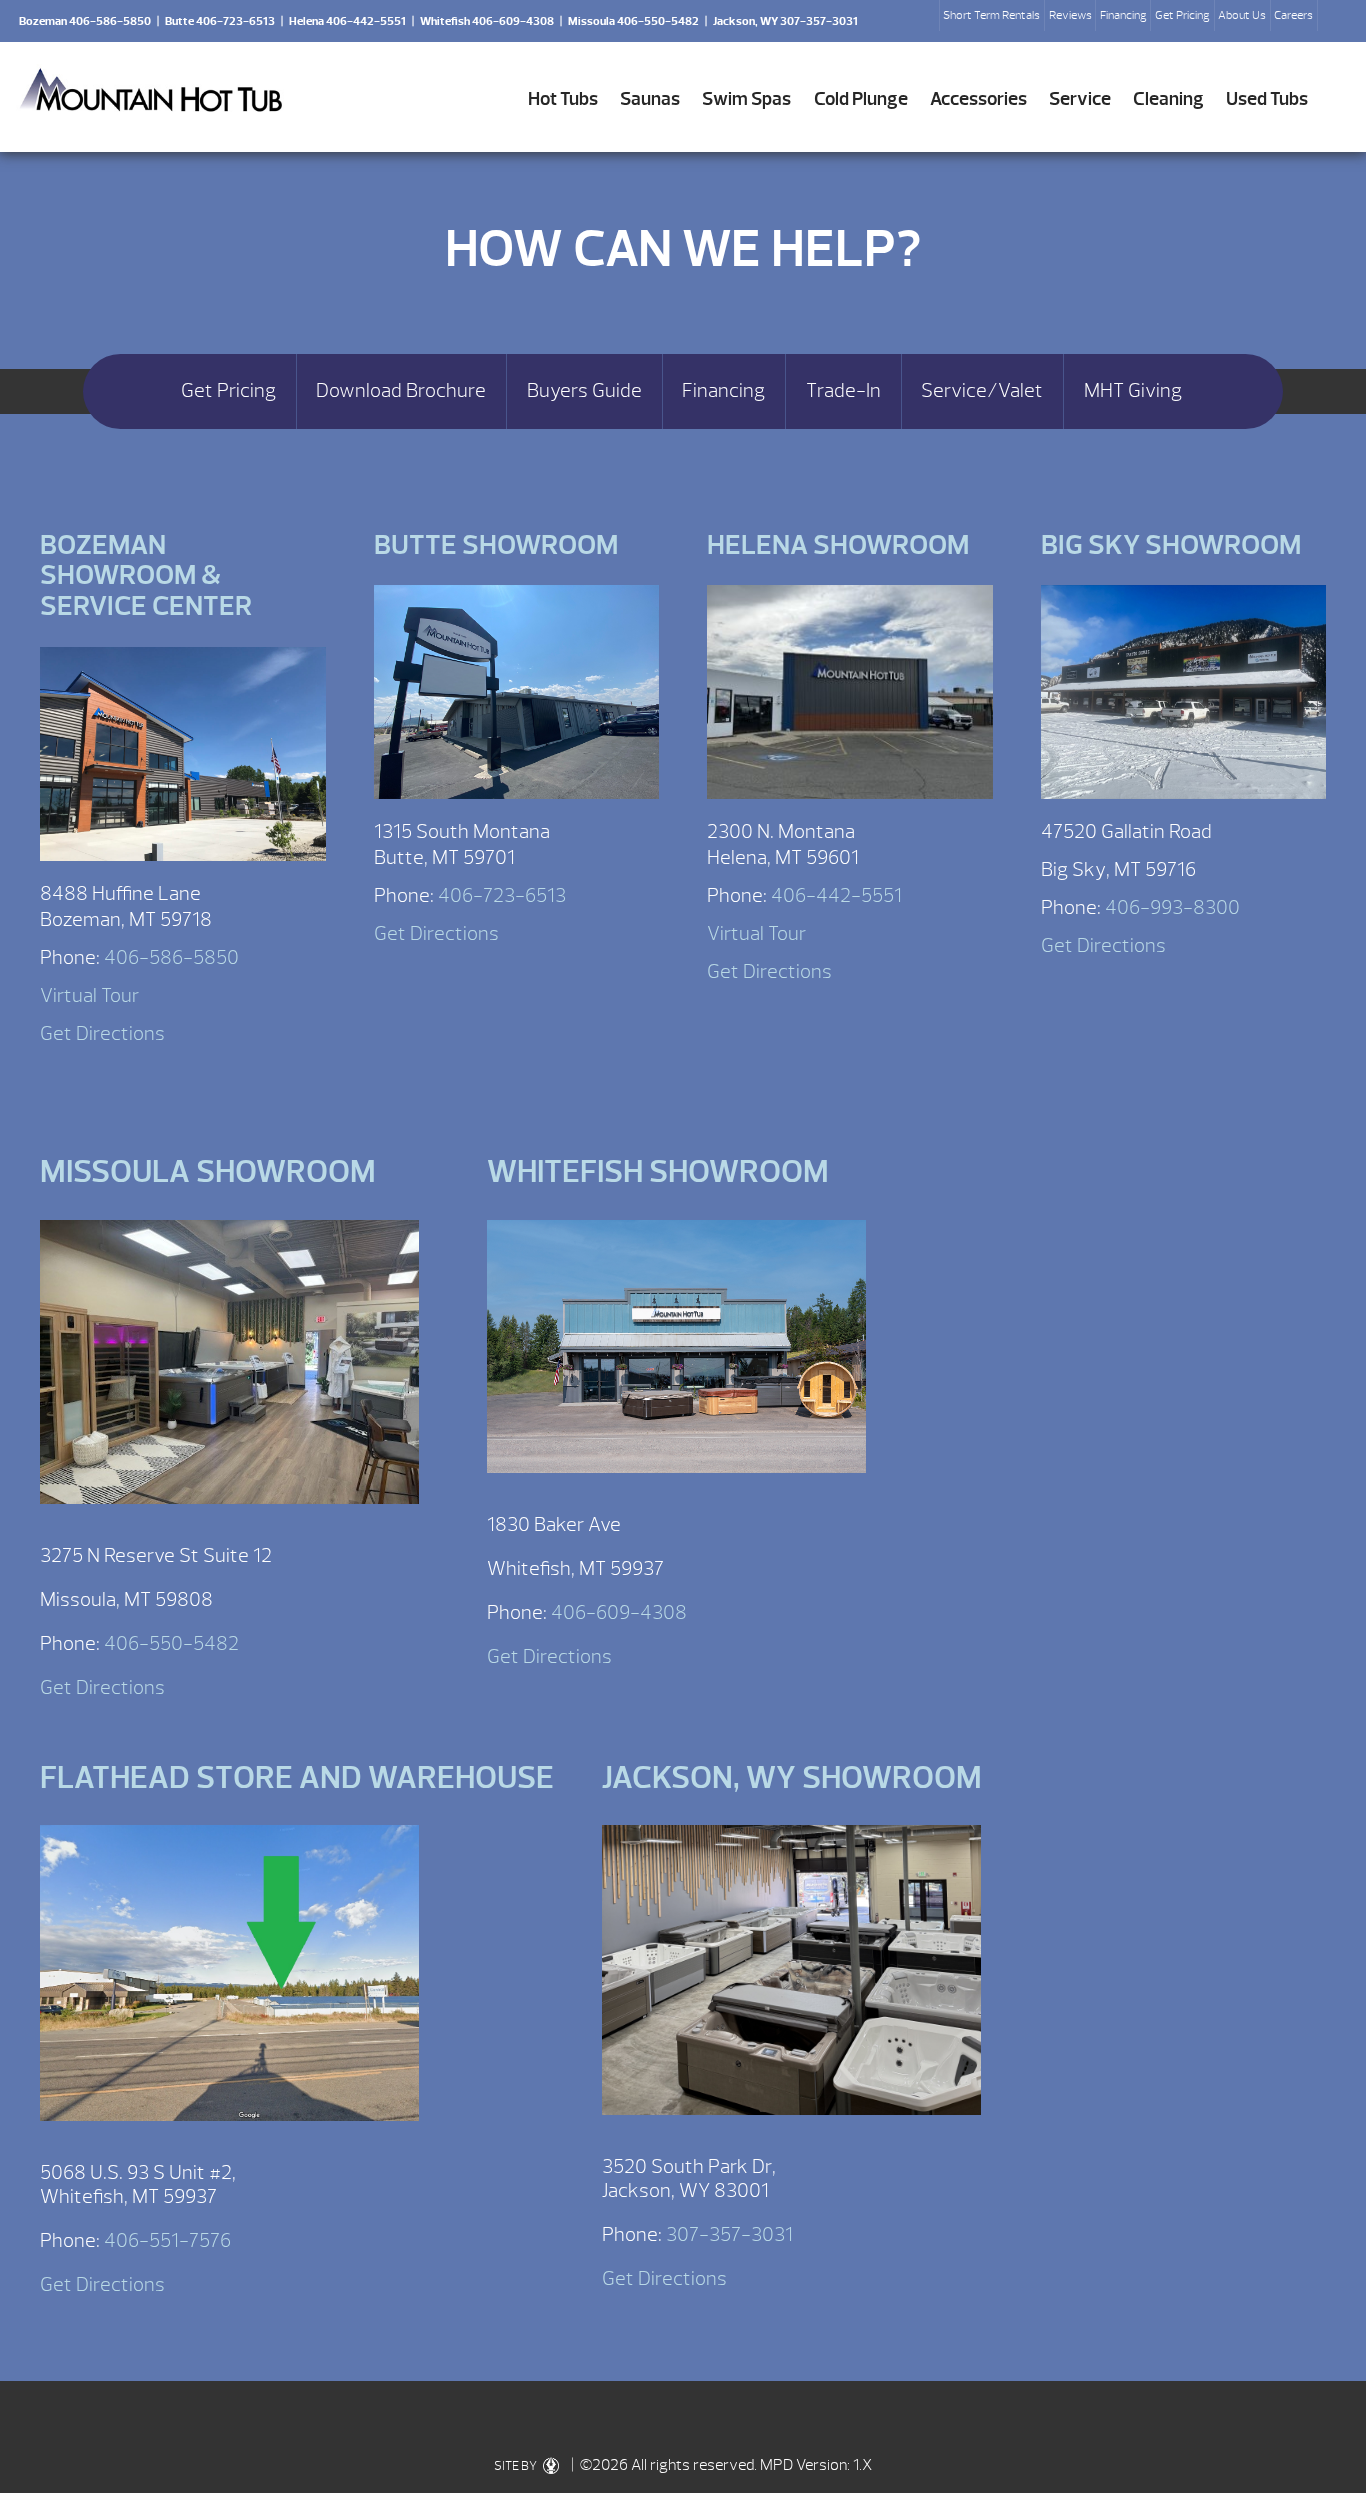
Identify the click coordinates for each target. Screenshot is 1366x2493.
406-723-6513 (502, 895)
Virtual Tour (89, 995)
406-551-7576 (167, 2240)
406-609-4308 (619, 1612)
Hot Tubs (563, 99)
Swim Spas (746, 99)
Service (1080, 99)
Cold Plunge (861, 99)
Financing (1123, 15)
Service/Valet (982, 391)
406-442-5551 (836, 895)
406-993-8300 (1172, 907)
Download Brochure (401, 391)
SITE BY (516, 2466)
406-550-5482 (171, 1643)
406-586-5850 (171, 957)
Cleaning (1168, 99)
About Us (1242, 15)
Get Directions (102, 1033)
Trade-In (843, 391)
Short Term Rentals (991, 15)
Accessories (978, 99)
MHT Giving (1133, 391)
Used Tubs (1267, 99)
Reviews (1070, 15)
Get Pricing (1182, 15)
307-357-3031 (729, 2234)
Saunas (650, 99)
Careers (1293, 15)
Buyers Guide (584, 391)
